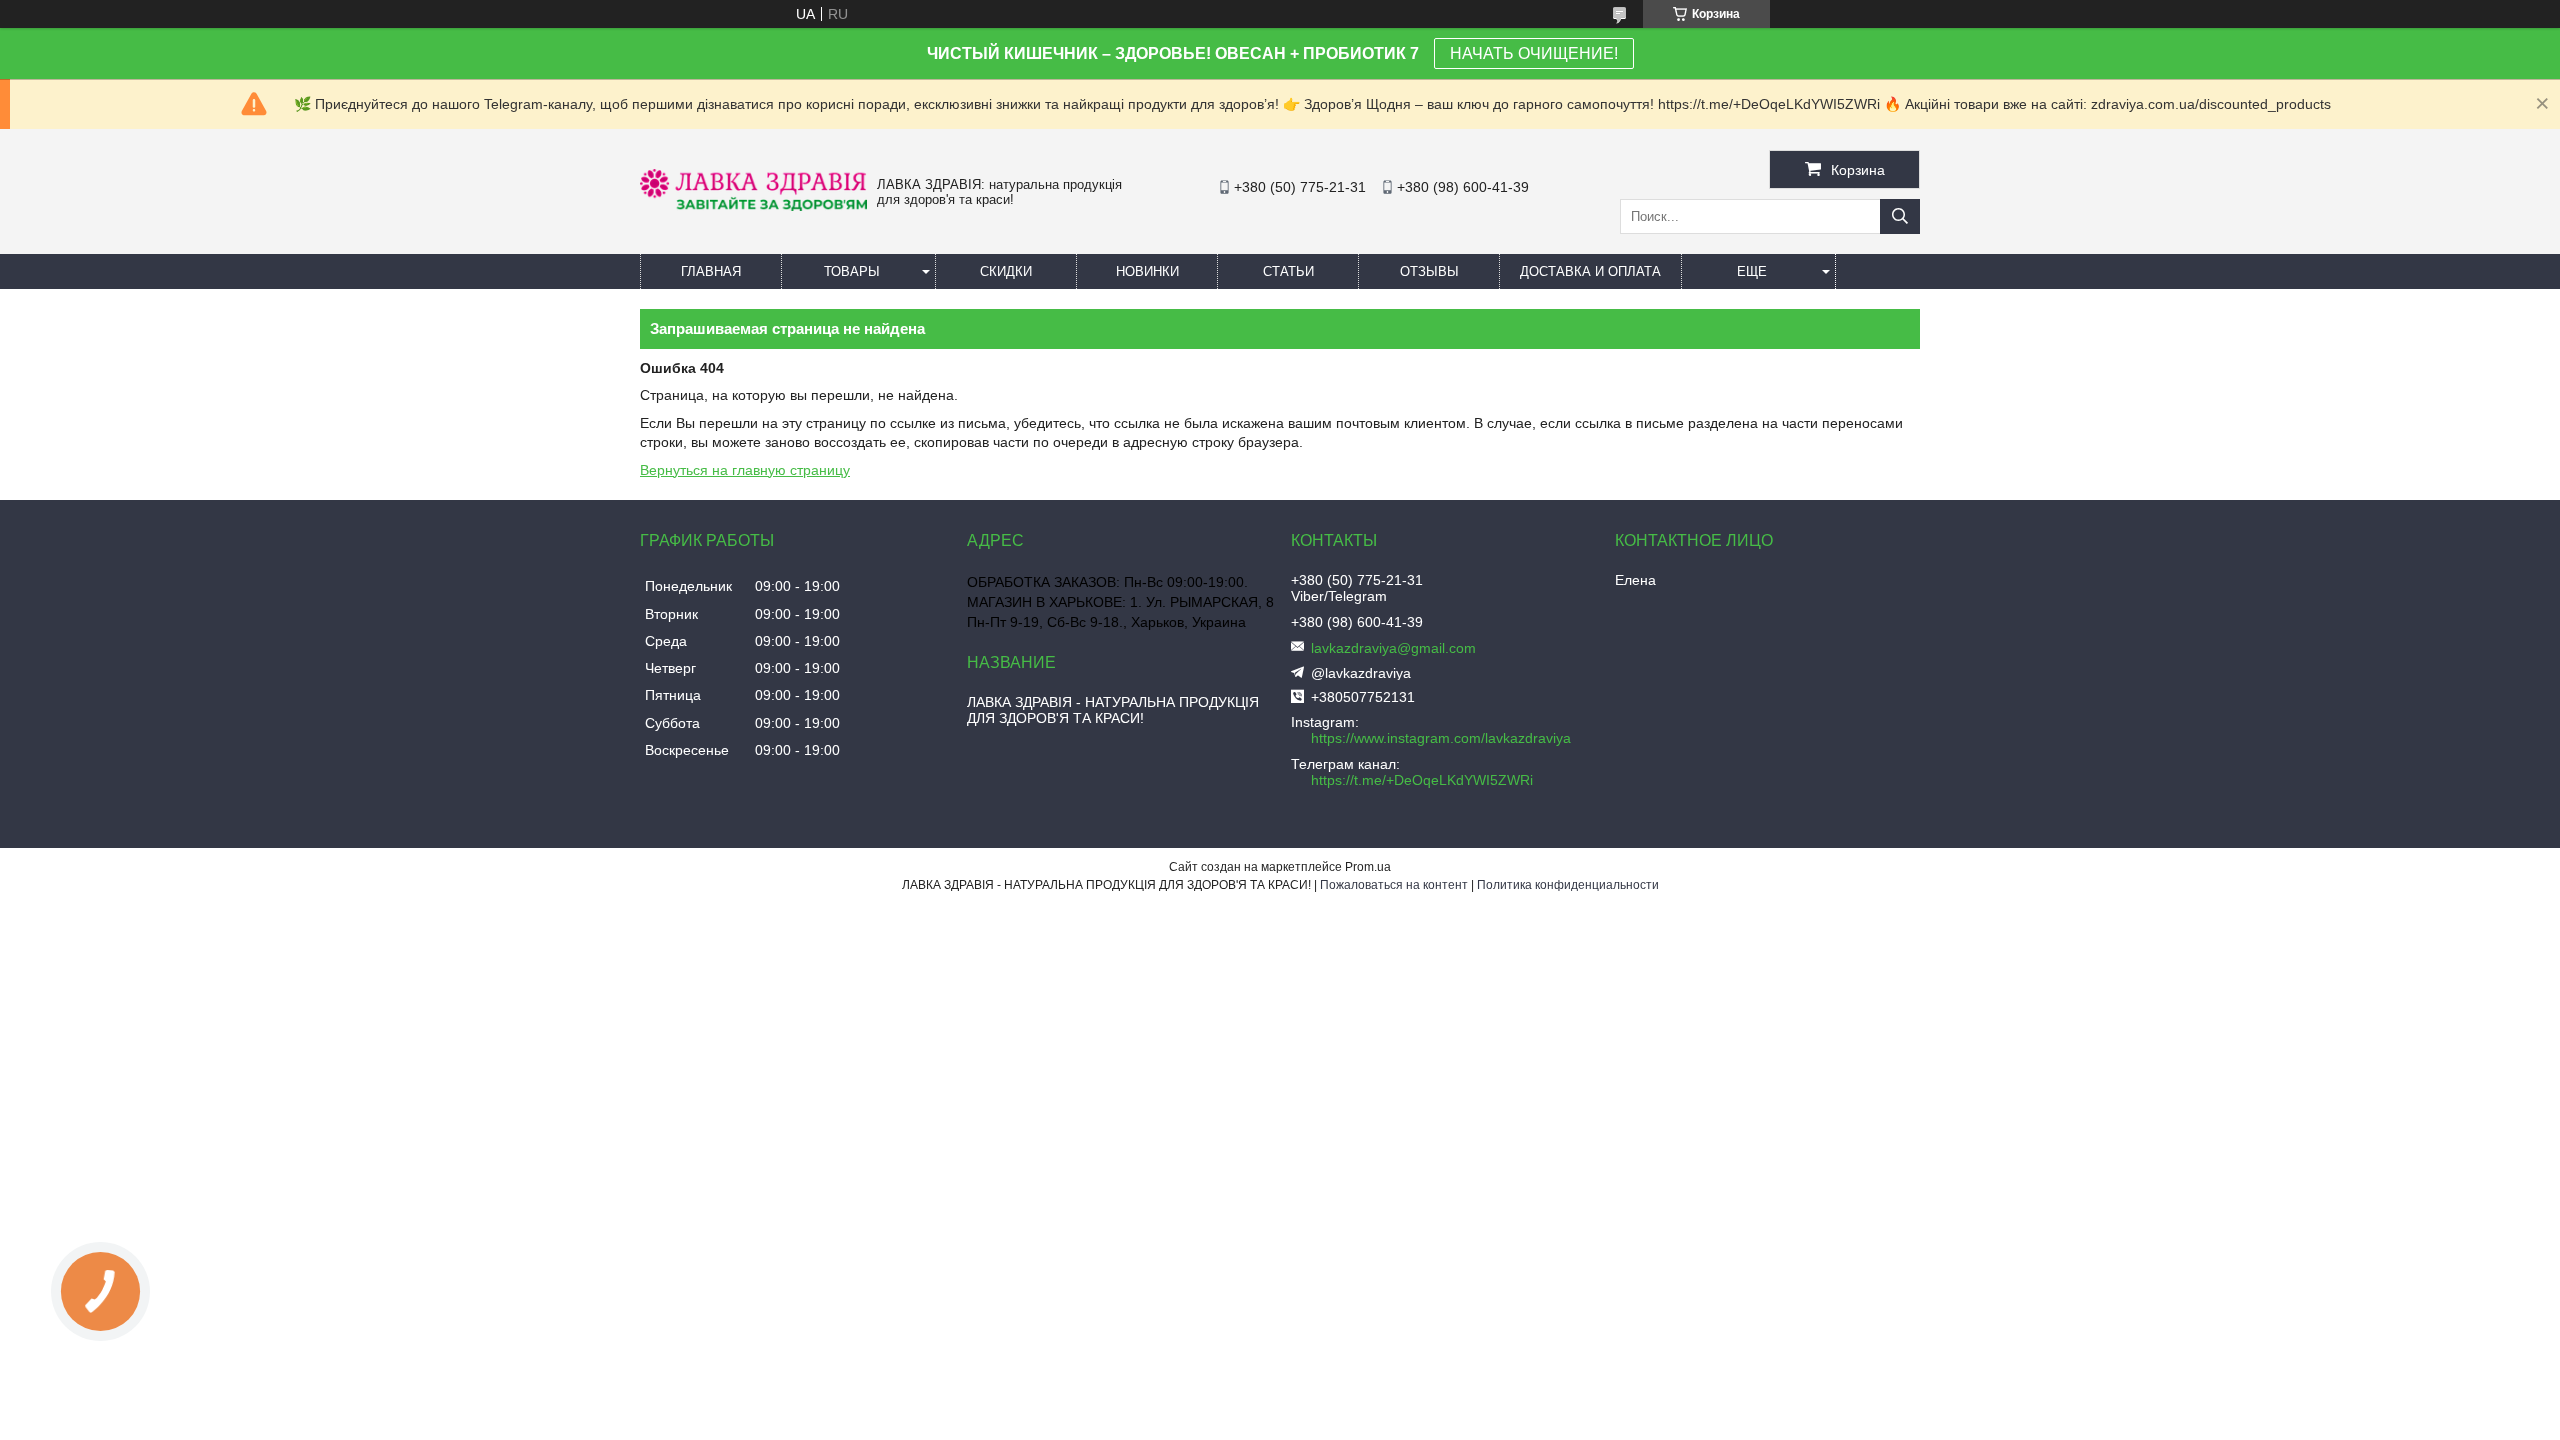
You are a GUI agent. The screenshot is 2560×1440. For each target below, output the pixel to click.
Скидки (1006, 271)
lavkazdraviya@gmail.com (1393, 648)
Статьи (1288, 271)
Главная (711, 271)
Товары (852, 271)
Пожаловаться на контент (1394, 885)
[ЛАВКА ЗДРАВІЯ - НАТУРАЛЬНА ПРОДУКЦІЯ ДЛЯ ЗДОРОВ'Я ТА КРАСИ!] (753, 206)
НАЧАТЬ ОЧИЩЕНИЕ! (1534, 53)
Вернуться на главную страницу (745, 470)
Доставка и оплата (1590, 271)
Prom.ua (1368, 867)
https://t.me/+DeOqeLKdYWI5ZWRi (1422, 780)
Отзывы (1429, 271)
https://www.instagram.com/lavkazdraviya (1441, 738)
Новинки (1147, 271)
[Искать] (1900, 216)
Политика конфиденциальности (1568, 885)
